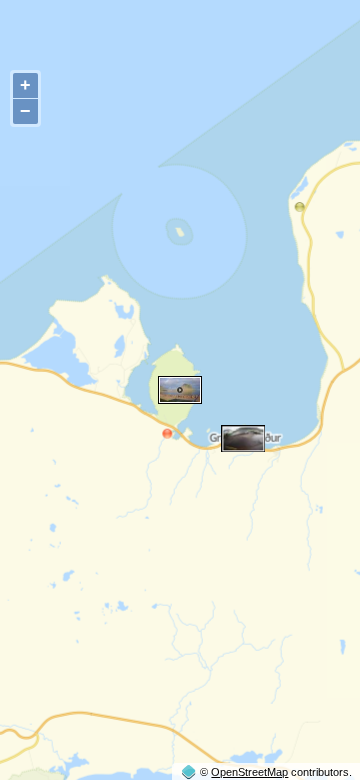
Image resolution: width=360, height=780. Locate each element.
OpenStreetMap (249, 772)
